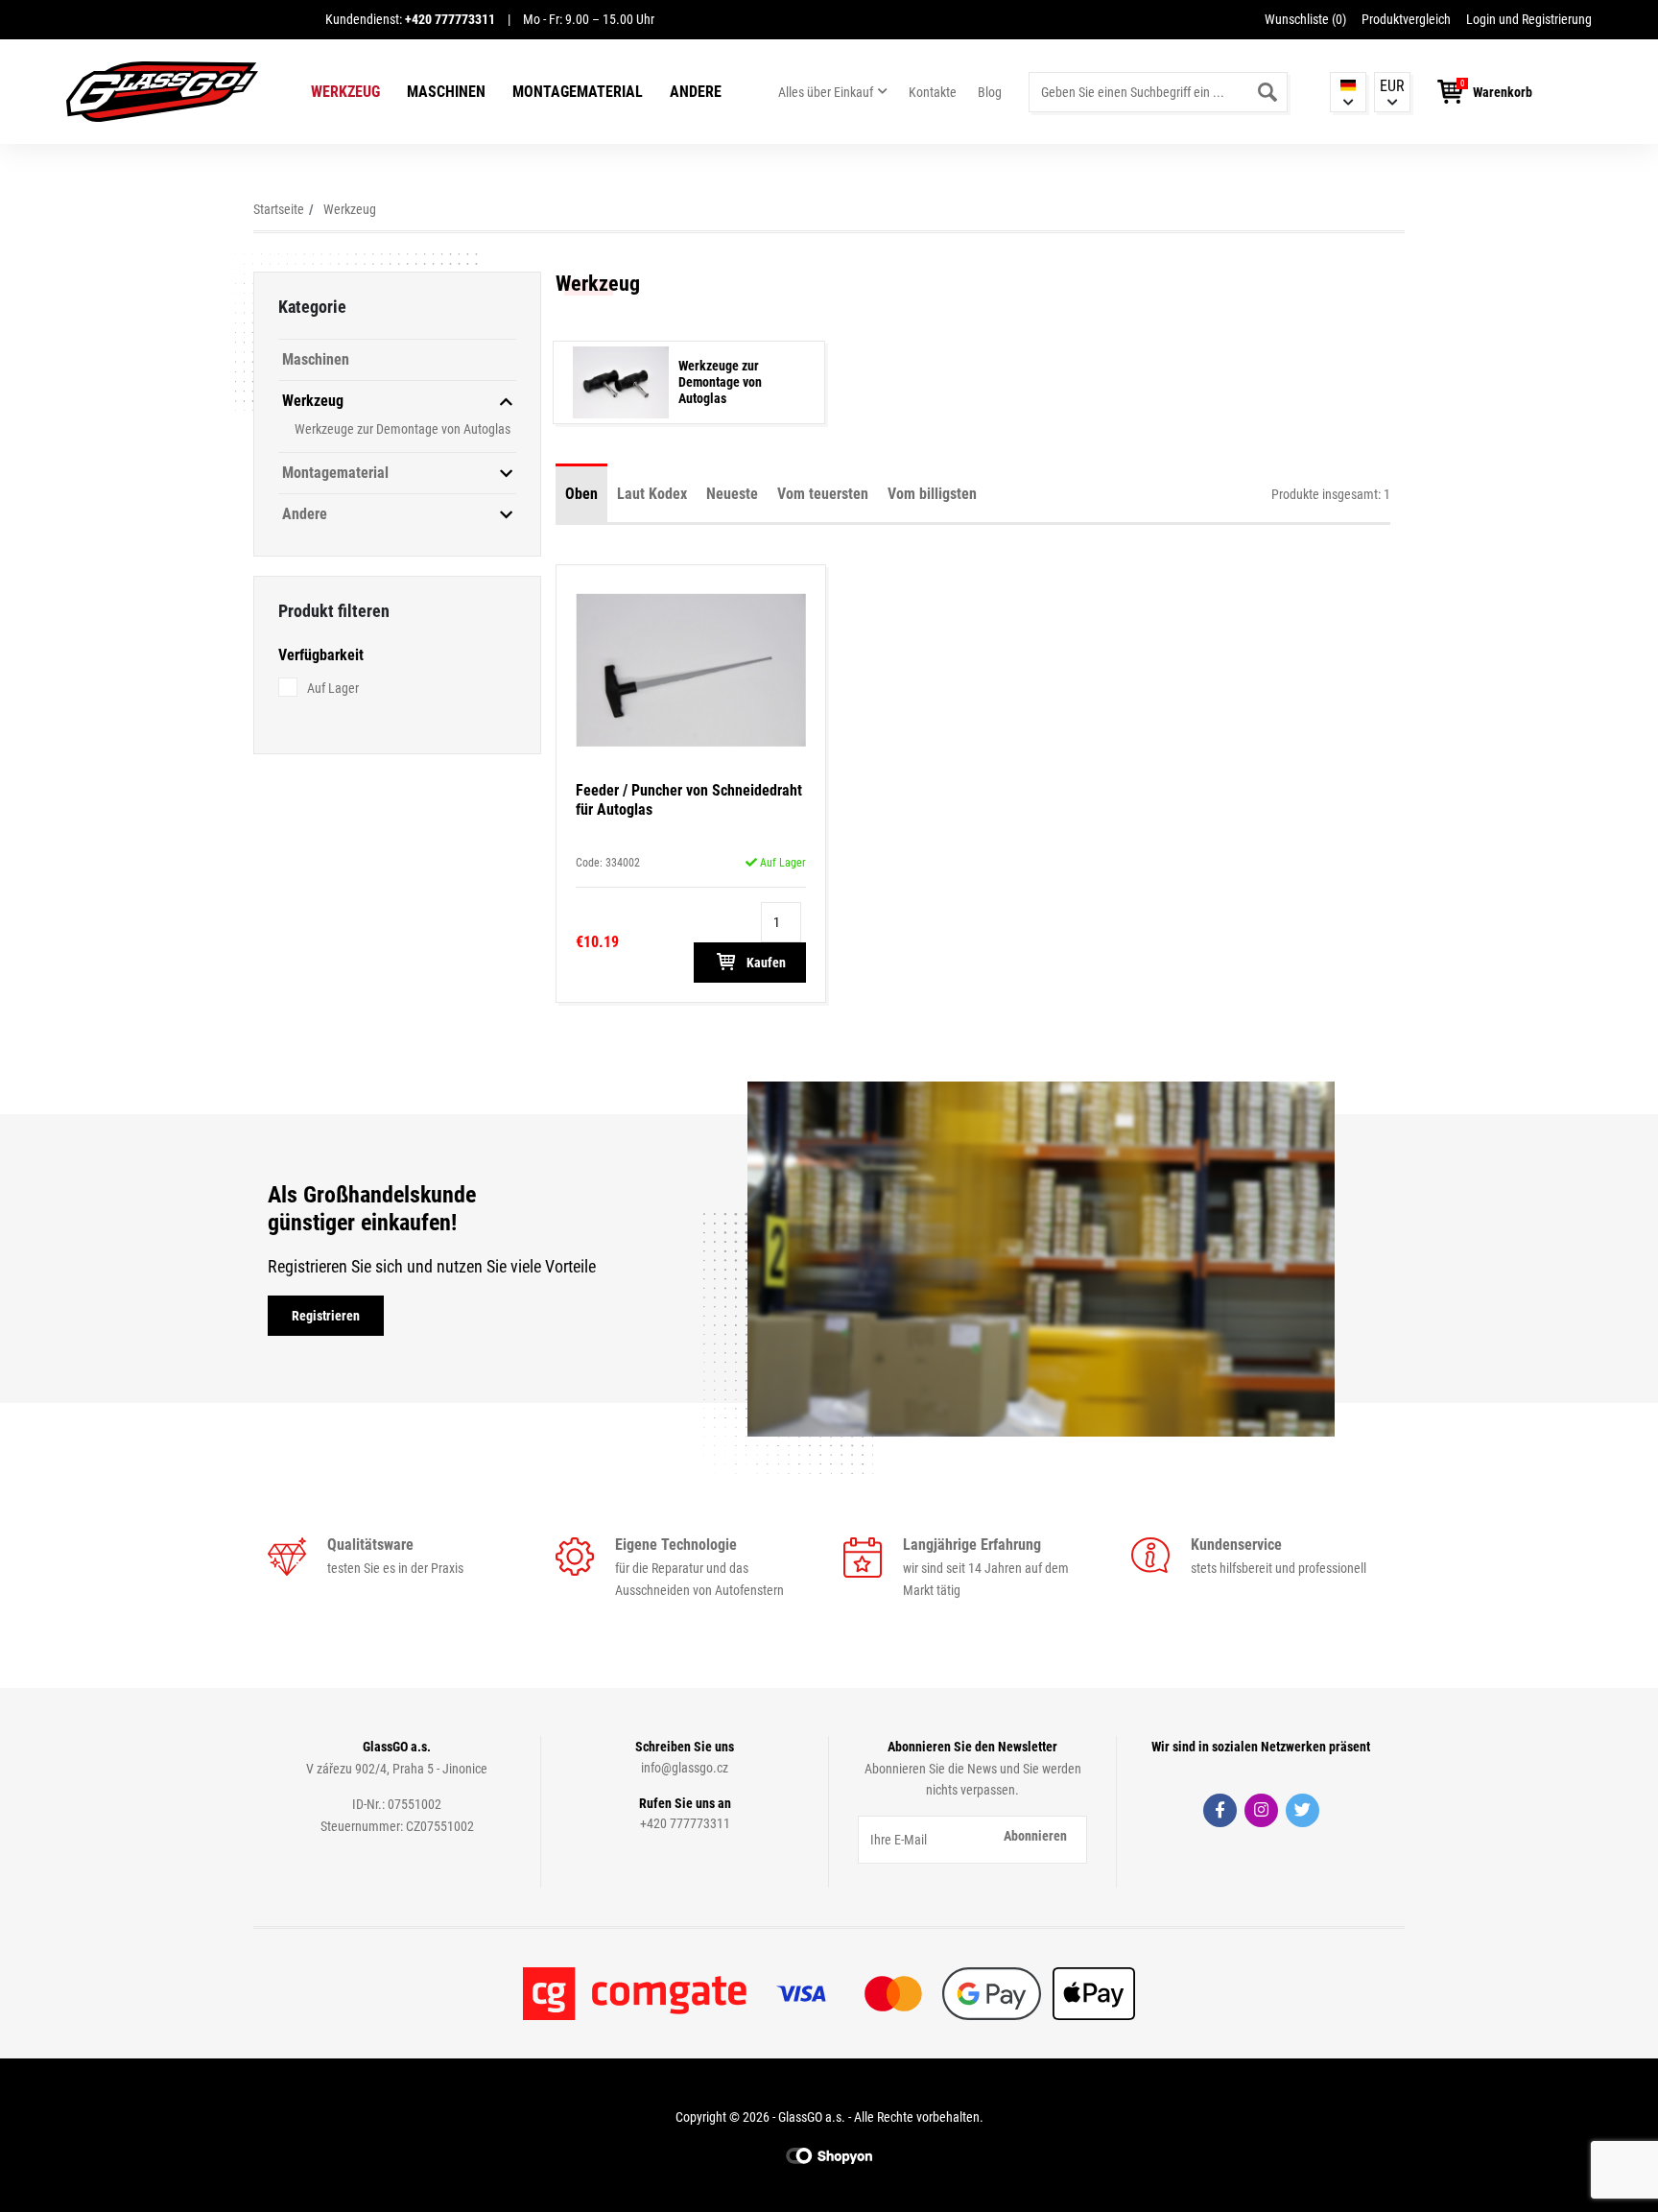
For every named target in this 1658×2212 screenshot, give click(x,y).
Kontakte (933, 92)
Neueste (732, 494)
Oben (581, 494)
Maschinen (446, 92)
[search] (1267, 92)
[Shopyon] (829, 2155)
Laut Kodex (652, 494)
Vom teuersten (823, 494)
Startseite (279, 209)
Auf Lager (333, 688)
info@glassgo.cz (685, 1768)
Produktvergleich (1406, 19)
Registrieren (326, 1316)
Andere (696, 92)
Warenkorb (1503, 92)
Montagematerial (578, 92)
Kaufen (765, 963)
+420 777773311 (685, 1823)
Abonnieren (1035, 1836)
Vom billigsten (932, 494)
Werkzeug (345, 92)
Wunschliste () (1305, 19)
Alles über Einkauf (826, 92)
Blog (990, 92)
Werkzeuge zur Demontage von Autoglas (403, 429)
